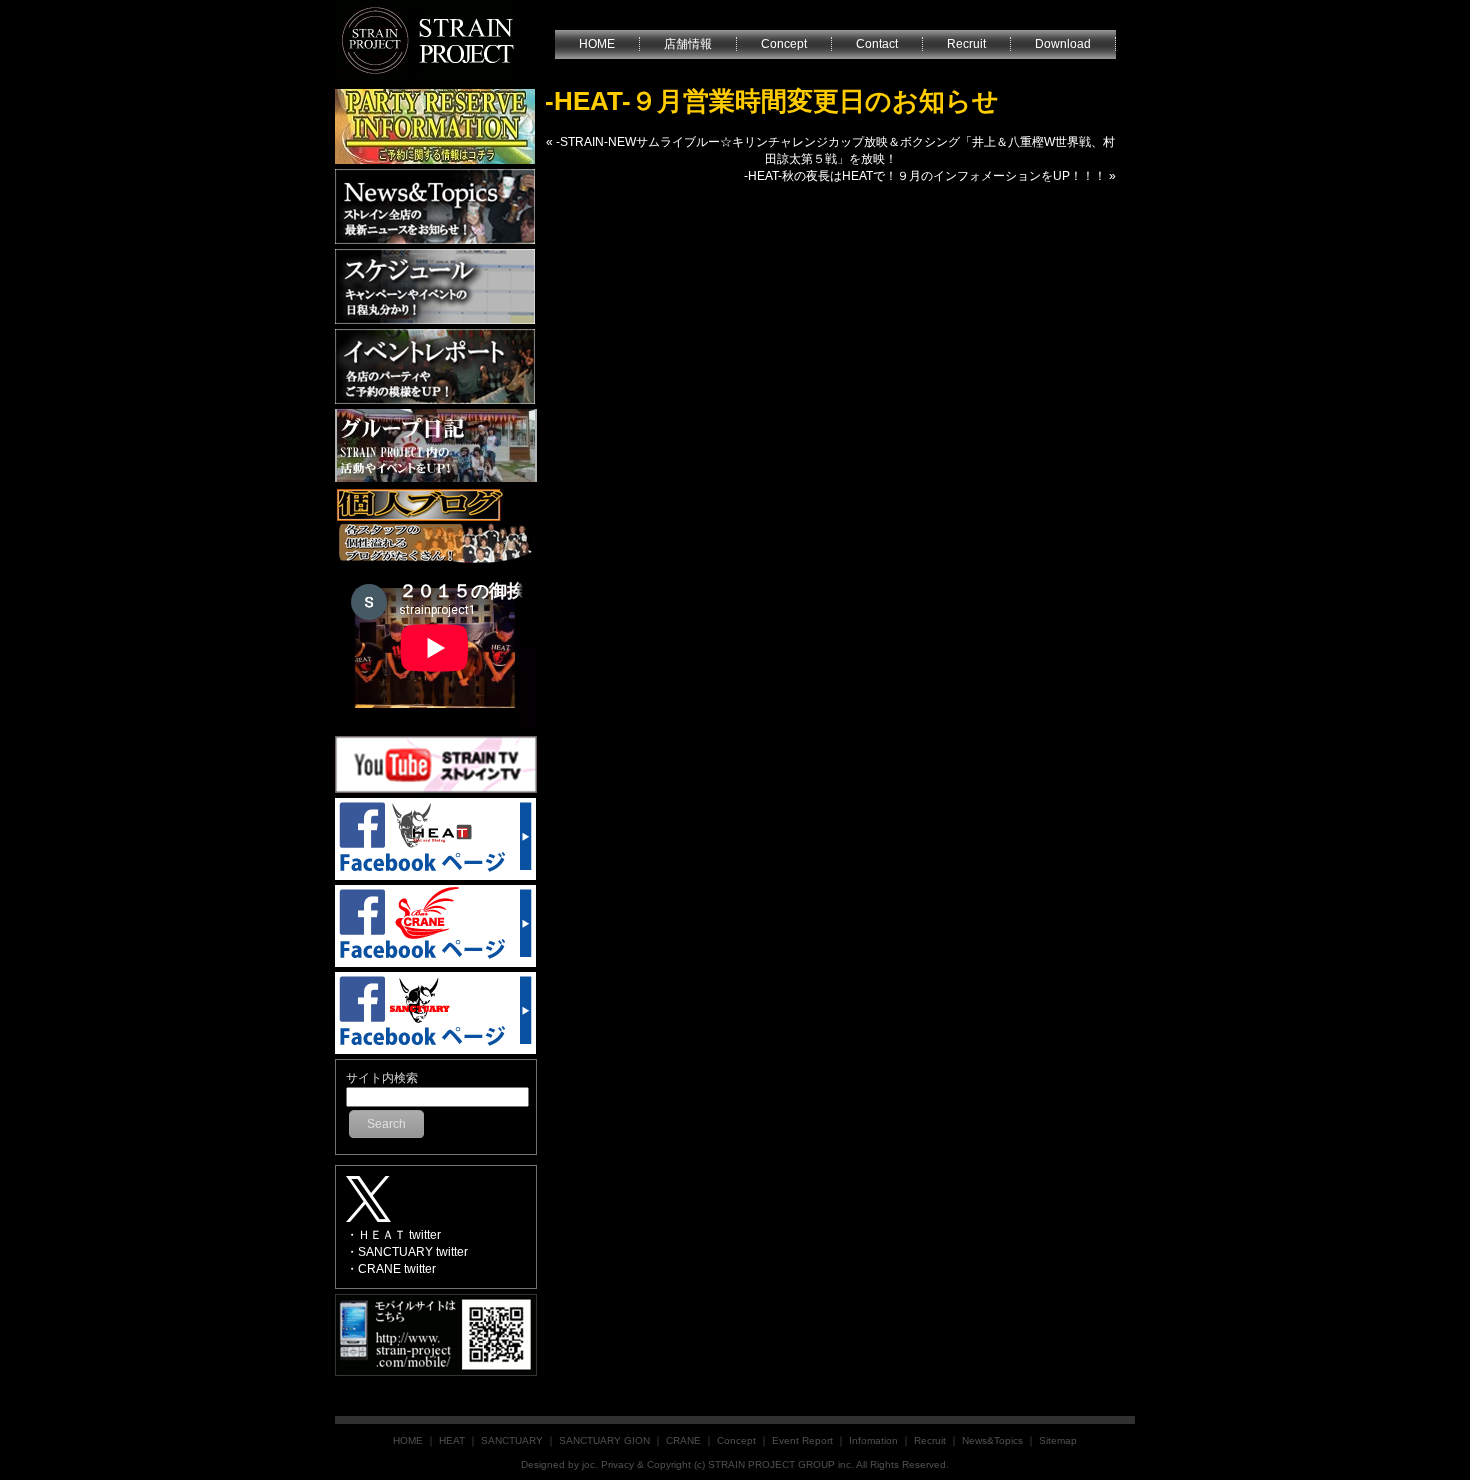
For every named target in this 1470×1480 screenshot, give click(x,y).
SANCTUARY (512, 1440)
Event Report (802, 1440)
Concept (736, 1440)
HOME (408, 1440)
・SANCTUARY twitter (407, 1252)
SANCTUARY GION (604, 1440)
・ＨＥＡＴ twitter (393, 1235)
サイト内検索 (382, 1078)
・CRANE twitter (391, 1269)
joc (588, 1464)
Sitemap (1058, 1440)
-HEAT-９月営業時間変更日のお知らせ (772, 101)
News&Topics (992, 1440)
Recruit (930, 1440)
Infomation (873, 1440)
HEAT (452, 1440)
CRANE (683, 1440)
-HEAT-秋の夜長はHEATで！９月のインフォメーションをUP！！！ (925, 176)
